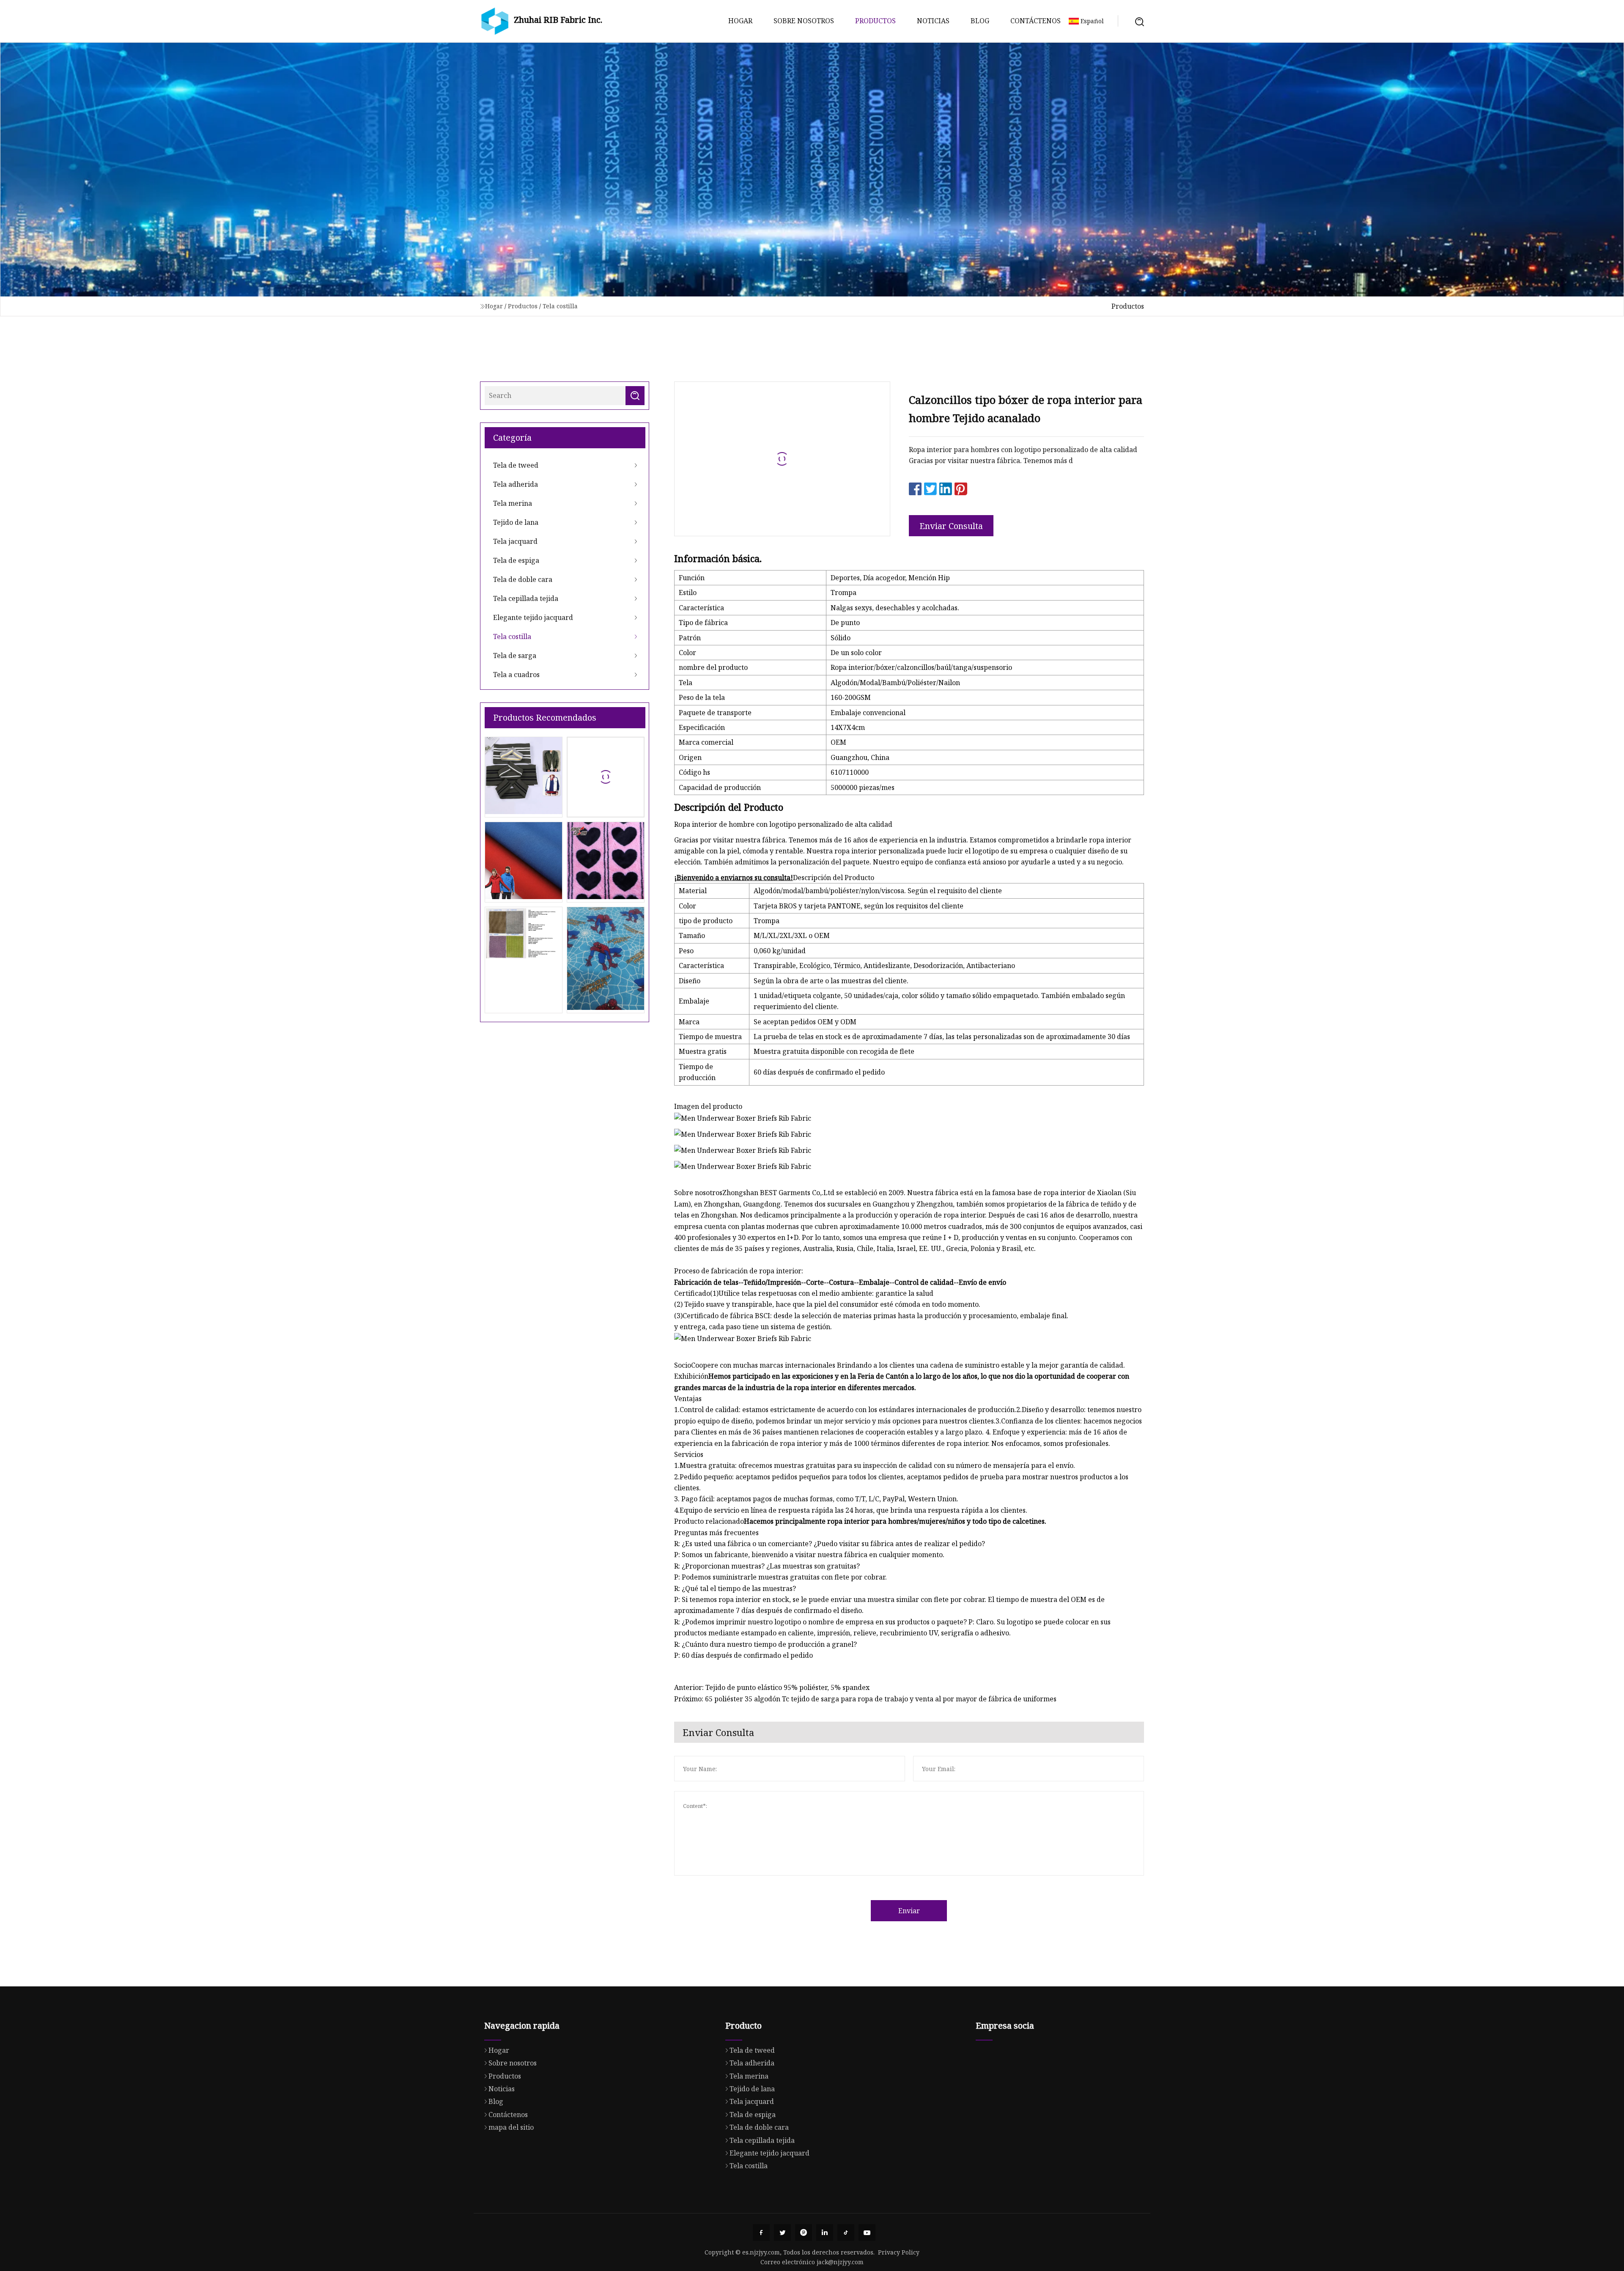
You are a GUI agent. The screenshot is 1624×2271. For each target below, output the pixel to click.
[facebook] (761, 2233)
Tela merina (513, 503)
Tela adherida (516, 484)
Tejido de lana (516, 522)
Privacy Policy (899, 2252)
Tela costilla (560, 306)
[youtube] (867, 2233)
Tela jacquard (515, 541)
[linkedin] (825, 2233)
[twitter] (782, 2233)
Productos (875, 21)
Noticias (933, 21)
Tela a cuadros (516, 675)
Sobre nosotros (804, 21)
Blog (980, 21)
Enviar (909, 1911)
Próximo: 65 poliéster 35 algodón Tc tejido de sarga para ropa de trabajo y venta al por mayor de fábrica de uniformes (865, 1699)
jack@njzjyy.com (840, 2262)
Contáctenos (1036, 21)
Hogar (740, 21)
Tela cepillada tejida (526, 598)
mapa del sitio (511, 2127)
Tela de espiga (516, 560)
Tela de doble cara (523, 579)
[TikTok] (846, 2233)
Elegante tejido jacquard (533, 617)
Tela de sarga (515, 656)
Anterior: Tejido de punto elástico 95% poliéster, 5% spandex (772, 1687)
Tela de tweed (516, 465)
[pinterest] (804, 2233)
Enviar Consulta (951, 526)
